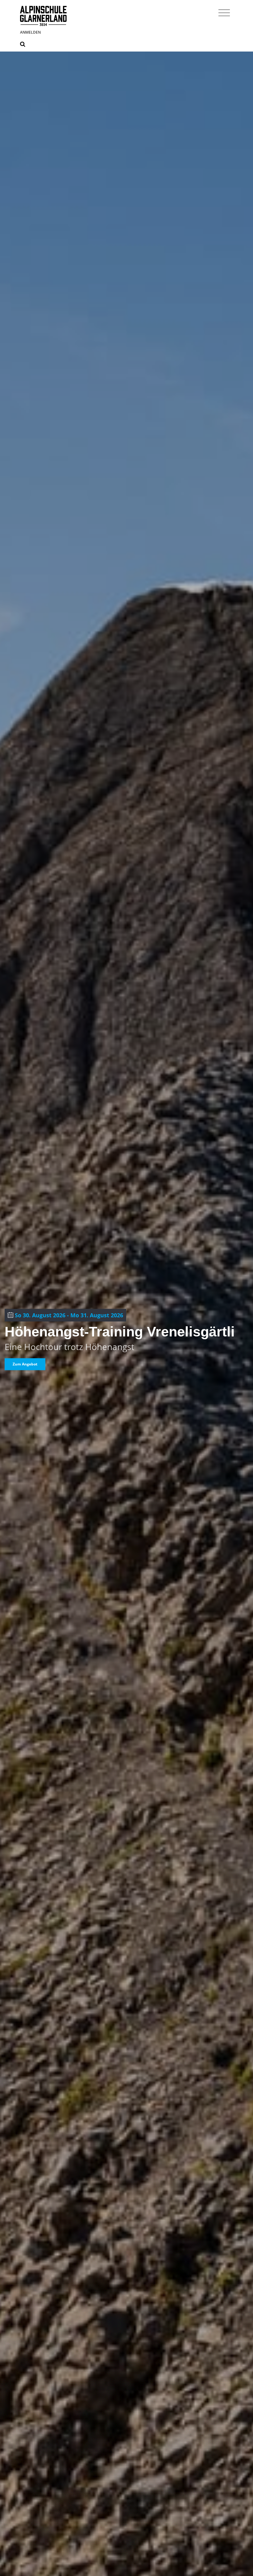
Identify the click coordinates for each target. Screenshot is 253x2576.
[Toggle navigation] (224, 12)
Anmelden (30, 32)
